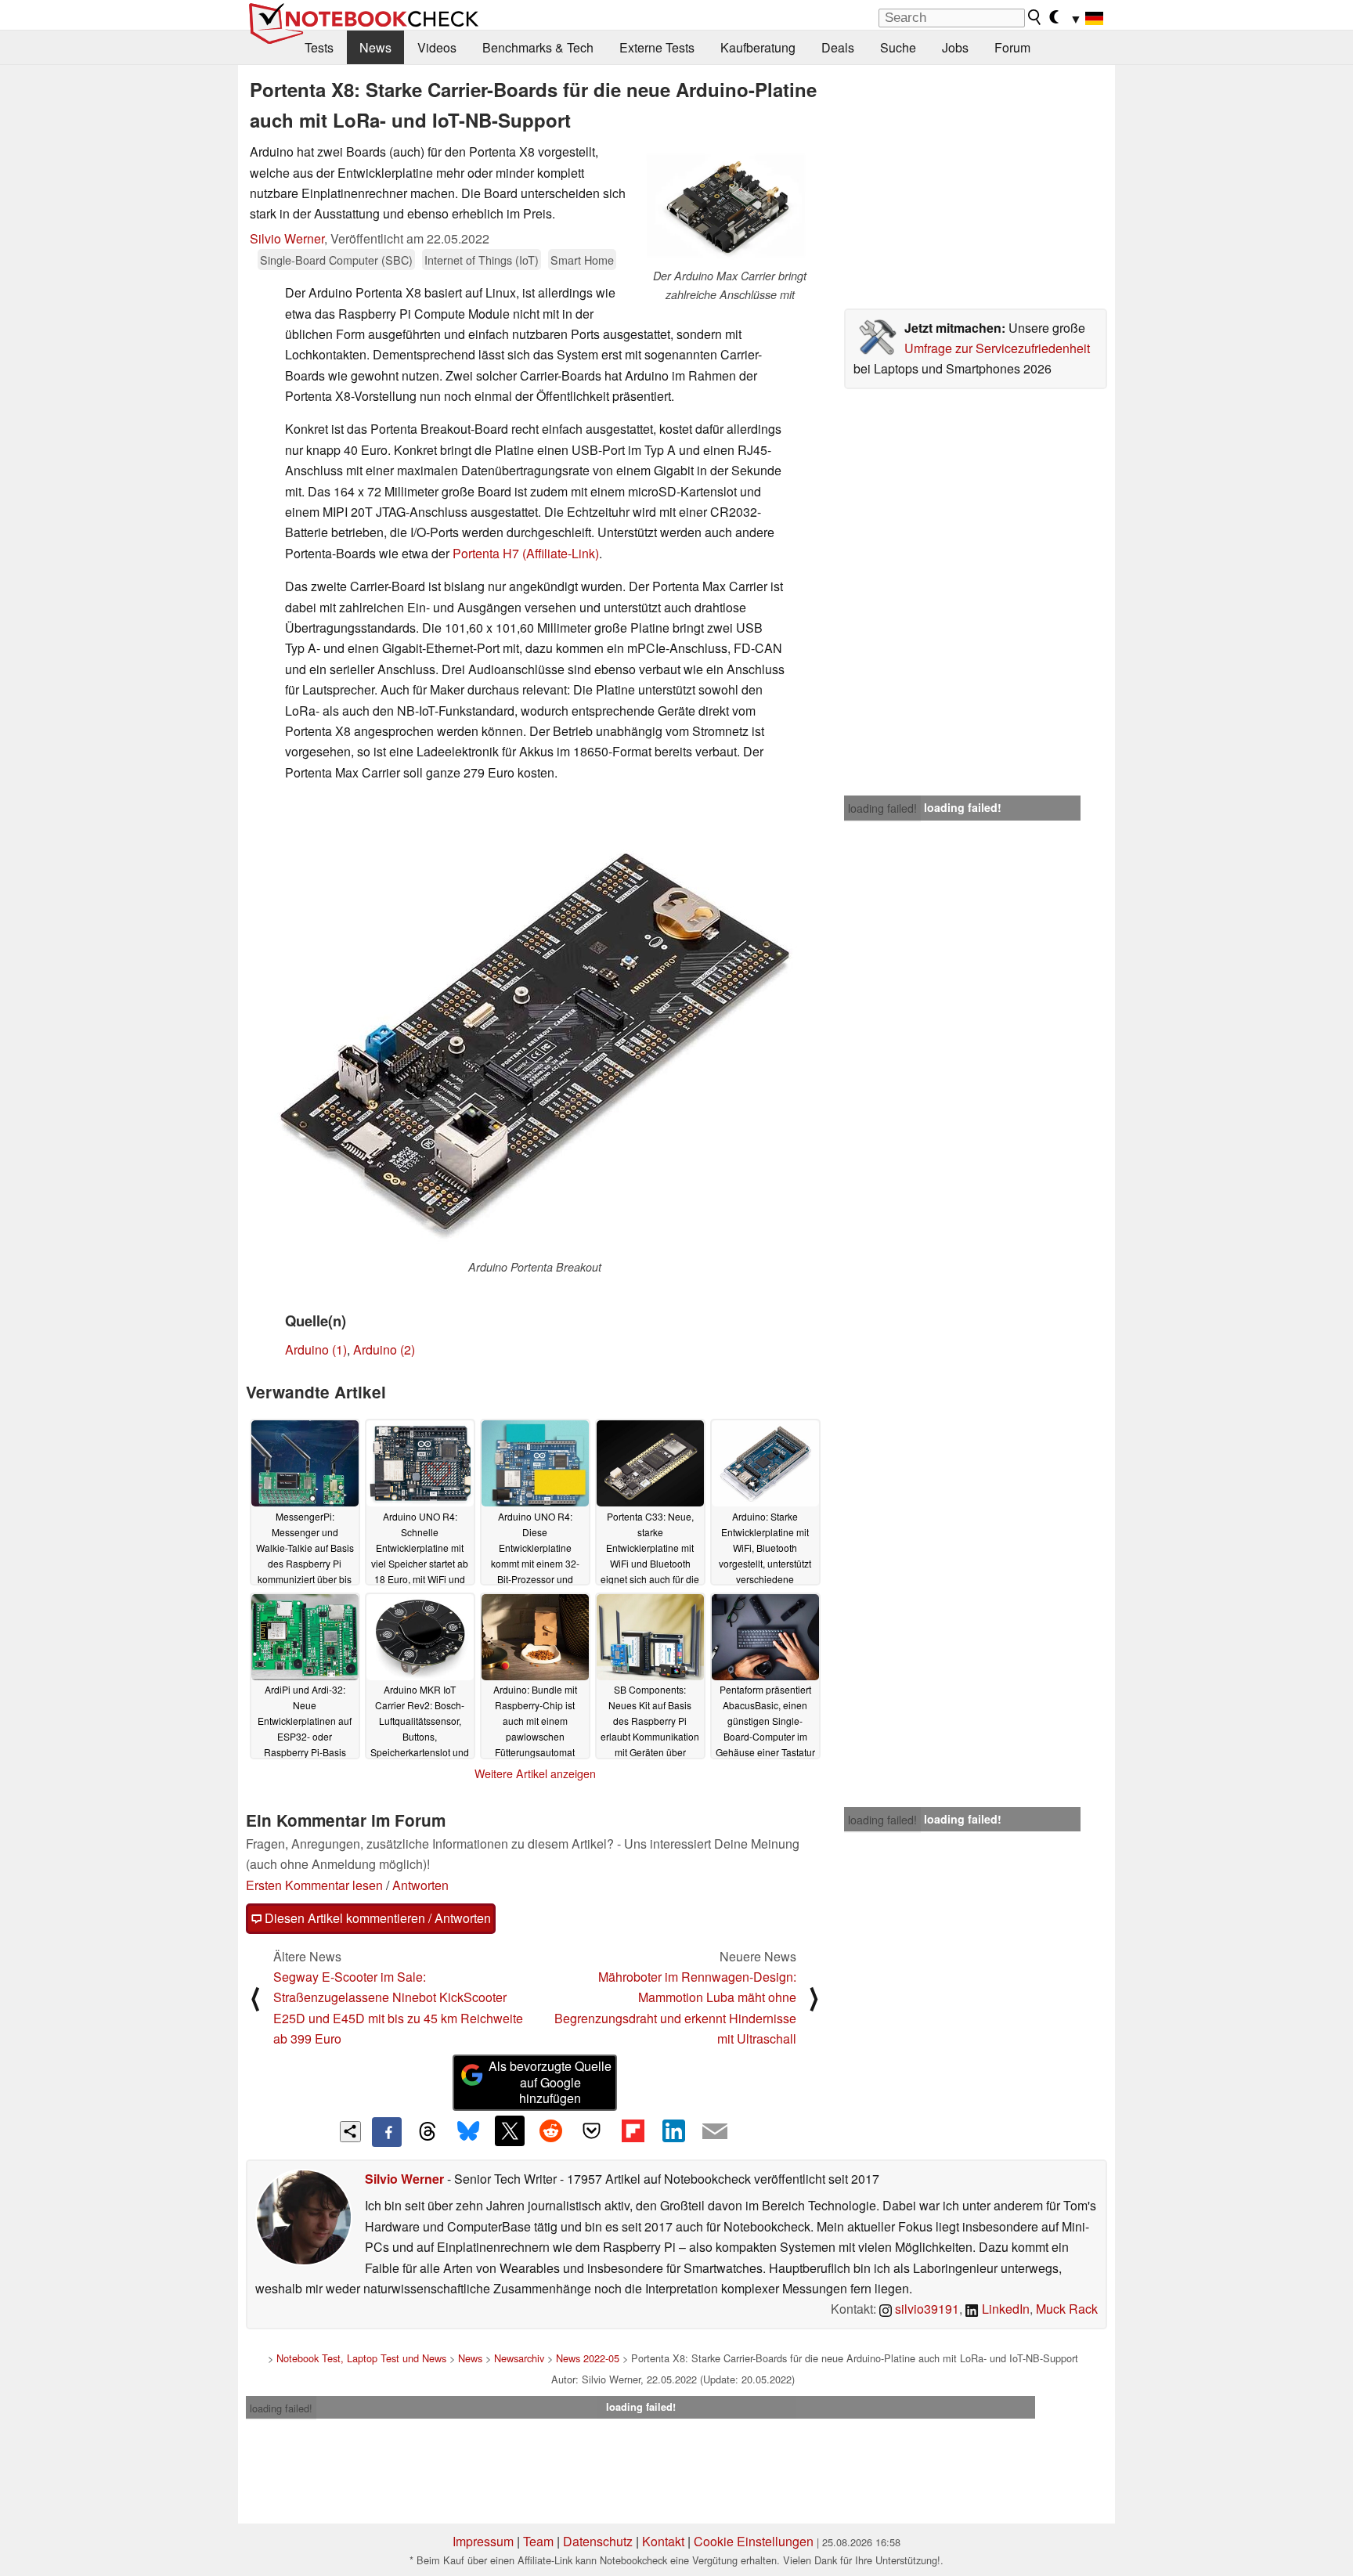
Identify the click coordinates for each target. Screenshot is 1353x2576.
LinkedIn (1004, 2309)
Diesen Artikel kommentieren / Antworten (376, 1918)
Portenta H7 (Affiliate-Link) (526, 553)
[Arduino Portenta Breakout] (535, 1041)
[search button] (1035, 17)
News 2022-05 (588, 2358)
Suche (898, 47)
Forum (1012, 47)
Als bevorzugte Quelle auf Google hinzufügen (550, 2082)
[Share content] (350, 2132)
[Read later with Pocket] (592, 2130)
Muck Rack (1067, 2309)
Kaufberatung (758, 47)
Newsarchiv (519, 2358)
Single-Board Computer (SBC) (336, 260)
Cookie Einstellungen (754, 2541)
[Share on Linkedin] (673, 2130)
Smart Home (582, 260)
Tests (319, 47)
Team (538, 2541)
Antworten (420, 1885)
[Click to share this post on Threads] (428, 2132)
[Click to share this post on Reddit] (550, 2130)
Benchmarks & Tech (538, 47)
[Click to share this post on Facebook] (387, 2132)
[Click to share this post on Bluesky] (468, 2132)
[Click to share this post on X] (510, 2130)
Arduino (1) (316, 1349)
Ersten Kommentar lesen (314, 1885)
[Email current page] (715, 2132)
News (375, 47)
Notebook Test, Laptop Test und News (361, 2358)
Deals (838, 47)
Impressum (483, 2541)
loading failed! (882, 808)
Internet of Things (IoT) (482, 260)
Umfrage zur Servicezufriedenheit (997, 348)
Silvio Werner (287, 238)
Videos (437, 47)
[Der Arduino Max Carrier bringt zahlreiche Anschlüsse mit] (730, 204)
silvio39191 (925, 2309)
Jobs (955, 47)
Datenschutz (598, 2541)
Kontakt (663, 2541)
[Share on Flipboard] (633, 2130)
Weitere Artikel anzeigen (535, 1773)
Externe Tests (657, 47)
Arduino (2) (384, 1349)
